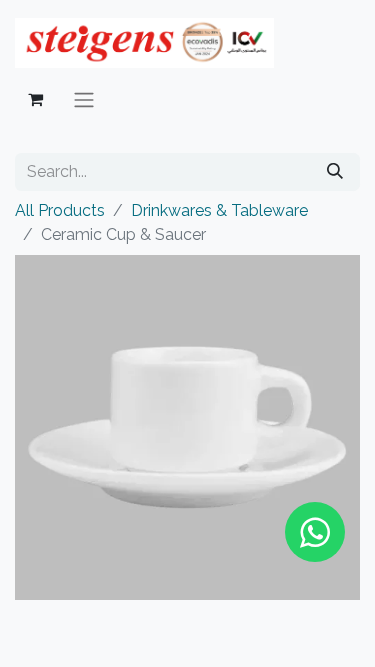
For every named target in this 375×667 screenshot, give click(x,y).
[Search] (335, 172)
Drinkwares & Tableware (219, 210)
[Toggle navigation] (84, 99)
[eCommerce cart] (35, 99)
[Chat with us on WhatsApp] (315, 532)
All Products (60, 210)
